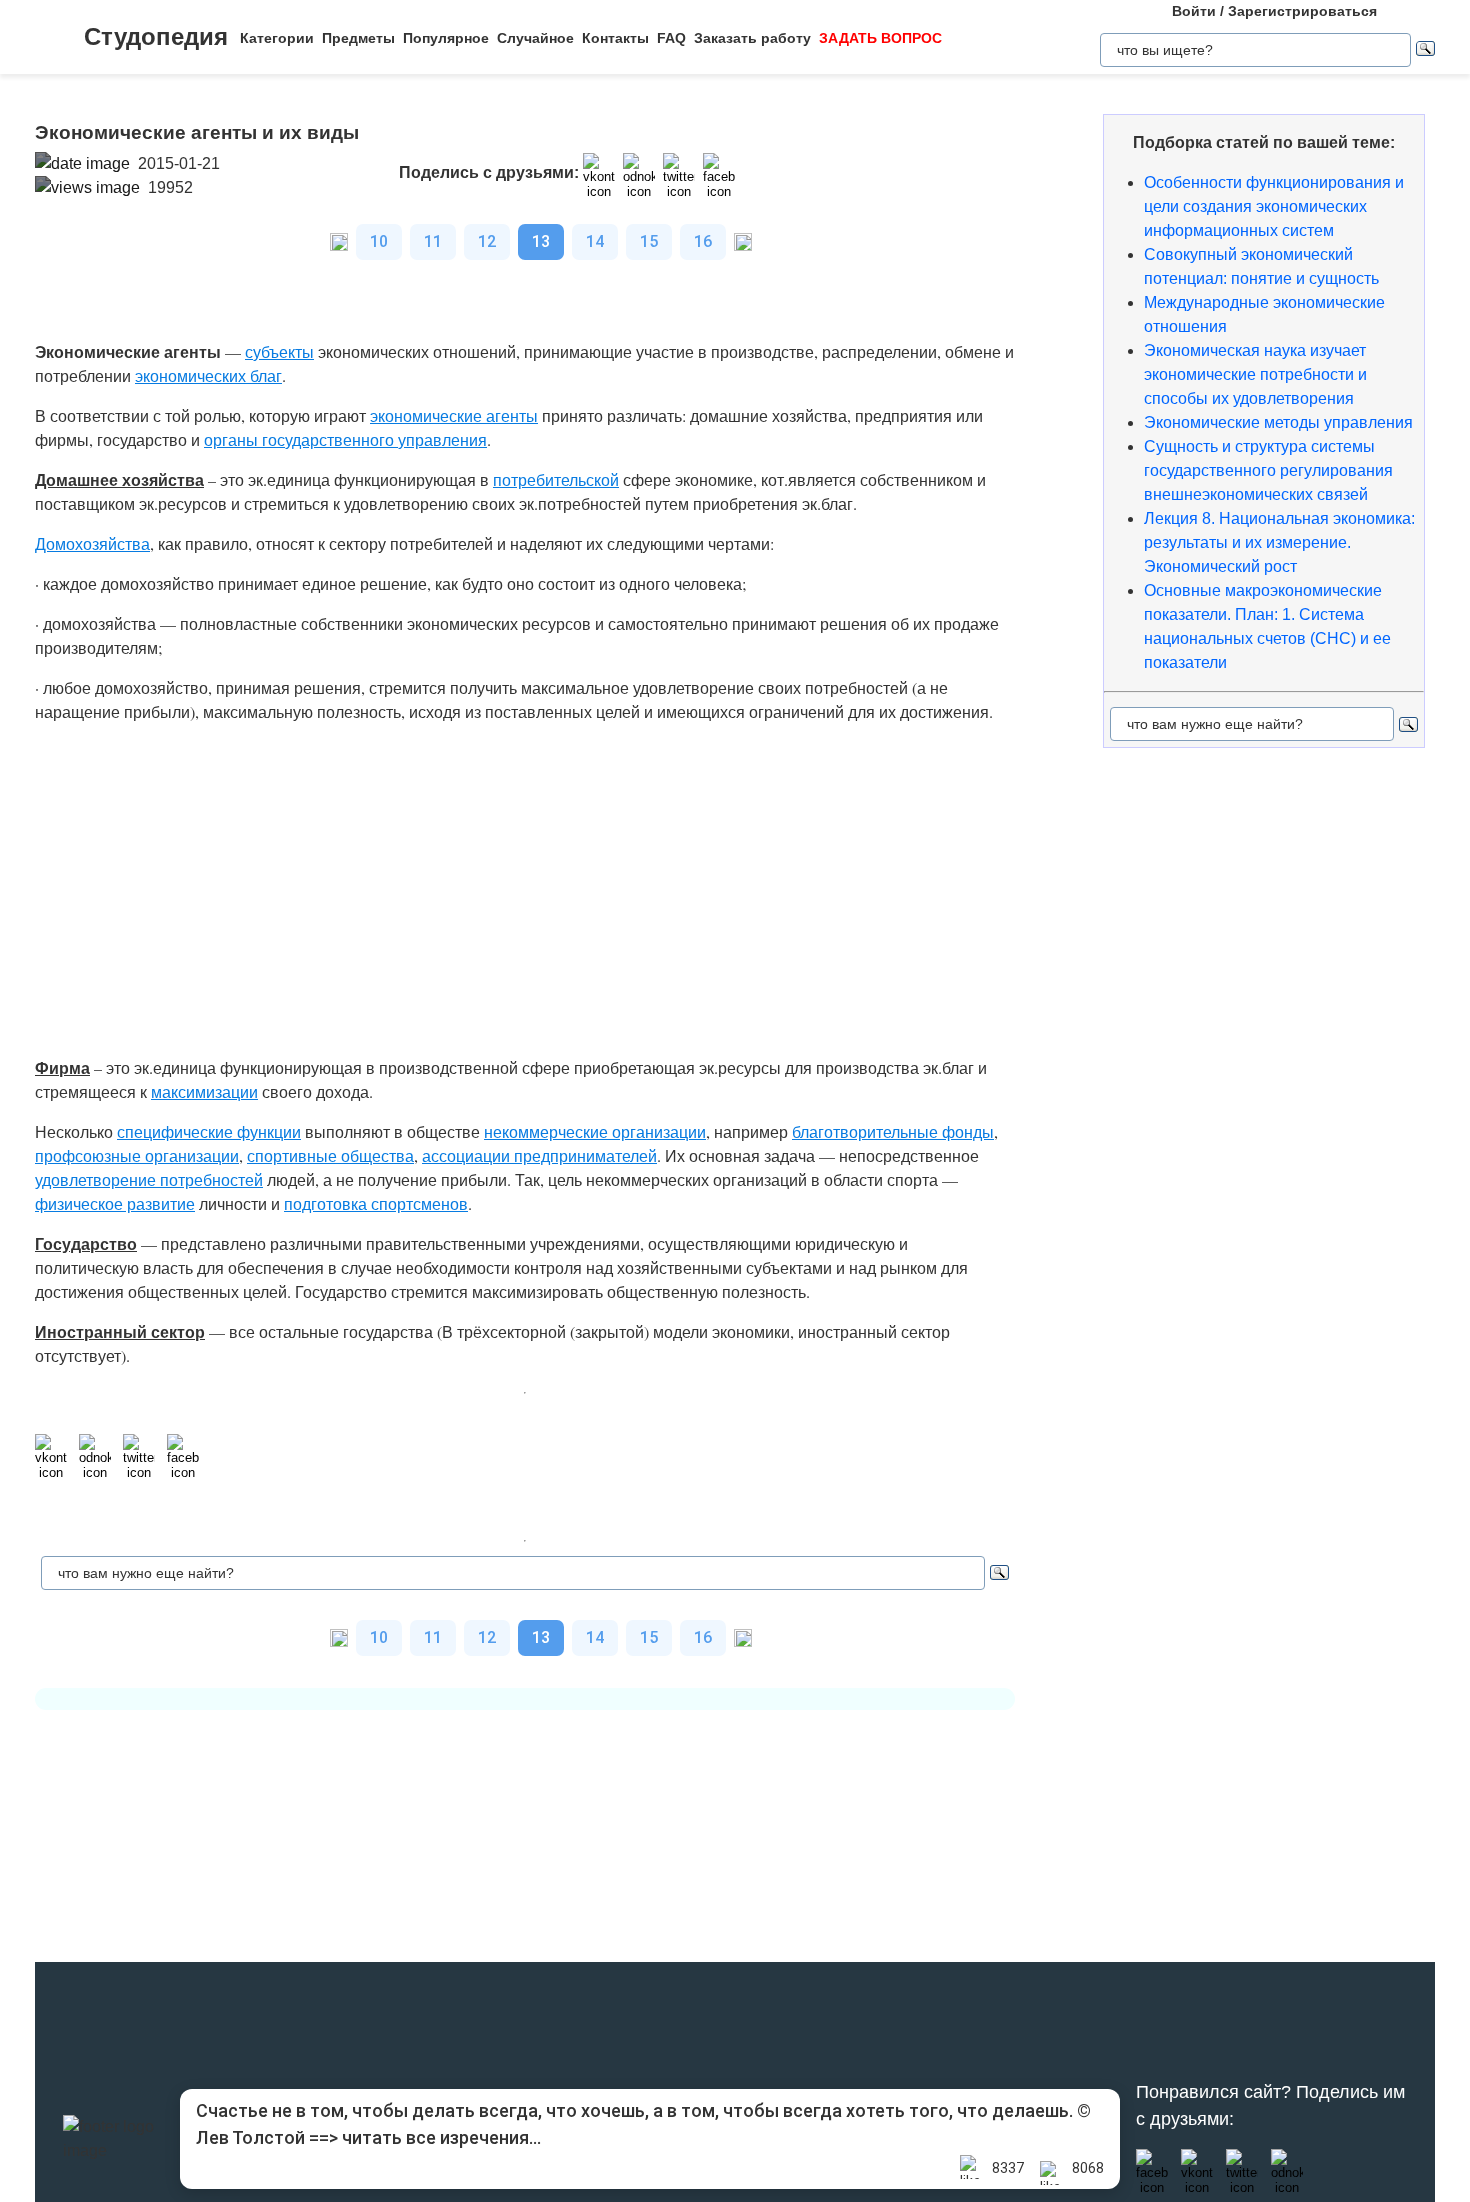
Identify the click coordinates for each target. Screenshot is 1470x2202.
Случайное (535, 38)
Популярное (446, 38)
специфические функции (209, 1131)
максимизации (204, 1091)
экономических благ (208, 375)
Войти (1194, 11)
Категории (277, 38)
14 (595, 241)
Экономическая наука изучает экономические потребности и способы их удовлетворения (1255, 374)
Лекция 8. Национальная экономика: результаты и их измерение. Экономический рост (1279, 542)
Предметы (358, 38)
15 (649, 241)
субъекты (279, 351)
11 (433, 241)
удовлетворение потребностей (149, 1179)
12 (487, 241)
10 (379, 241)
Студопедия (156, 36)
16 (703, 241)
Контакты (615, 38)
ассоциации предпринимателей (539, 1155)
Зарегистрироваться (1302, 11)
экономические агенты (454, 415)
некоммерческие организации (595, 1131)
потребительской (556, 479)
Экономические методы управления (1278, 422)
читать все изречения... (441, 2137)
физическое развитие (115, 1203)
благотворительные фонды (893, 1131)
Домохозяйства (92, 543)
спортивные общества (330, 1155)
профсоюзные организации (137, 1155)
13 (541, 241)
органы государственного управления (345, 439)
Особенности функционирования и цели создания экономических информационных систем (1274, 206)
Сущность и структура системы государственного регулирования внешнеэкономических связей (1268, 470)
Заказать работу (752, 38)
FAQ (671, 38)
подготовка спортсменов (376, 1203)
